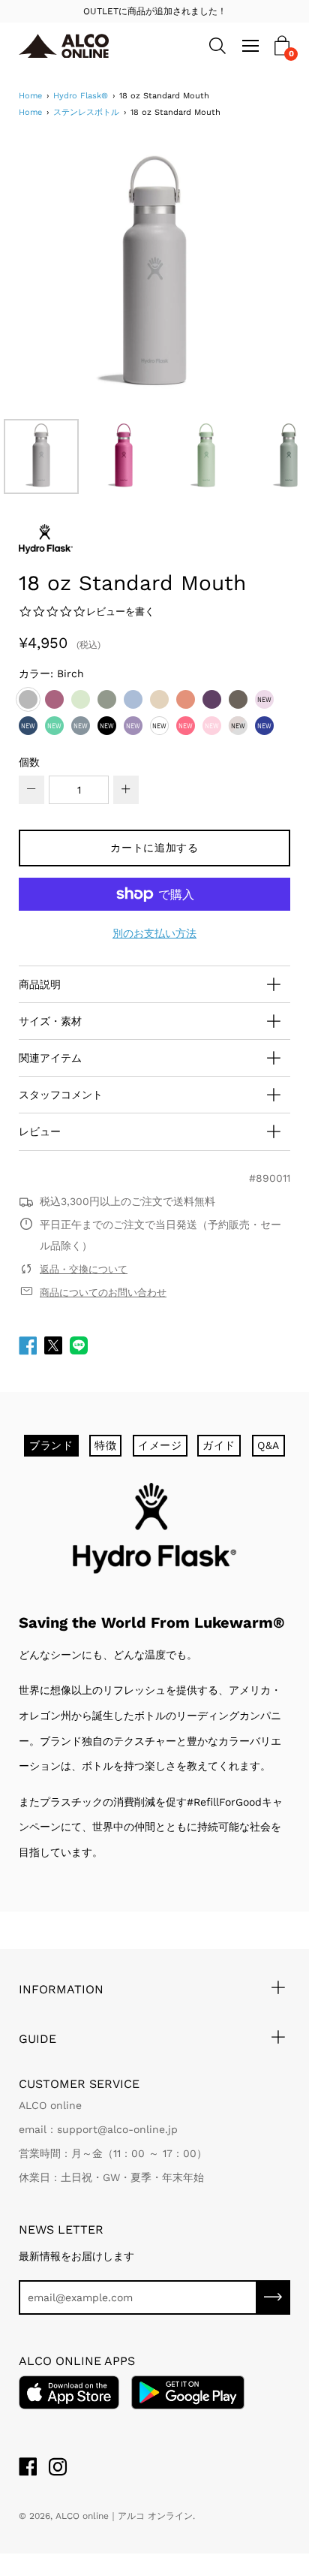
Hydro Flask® (81, 96)
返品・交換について (84, 1269)
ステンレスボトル (86, 112)
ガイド (219, 1445)
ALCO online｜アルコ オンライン (124, 2516)
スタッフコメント (61, 1095)
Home (30, 96)
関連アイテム (50, 1058)
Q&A (268, 1445)
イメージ (160, 1445)
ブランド (51, 1445)
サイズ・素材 (50, 1021)
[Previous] (56, 276)
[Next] (253, 276)
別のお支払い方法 (154, 933)
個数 (29, 762)
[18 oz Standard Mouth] (41, 456)
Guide (37, 2039)
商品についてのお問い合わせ (103, 1293)
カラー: (51, 673)
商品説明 (40, 984)
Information (61, 1989)
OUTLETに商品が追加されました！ (155, 11)
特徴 (105, 1445)
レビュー (40, 1131)
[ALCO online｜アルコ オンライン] (81, 46)
